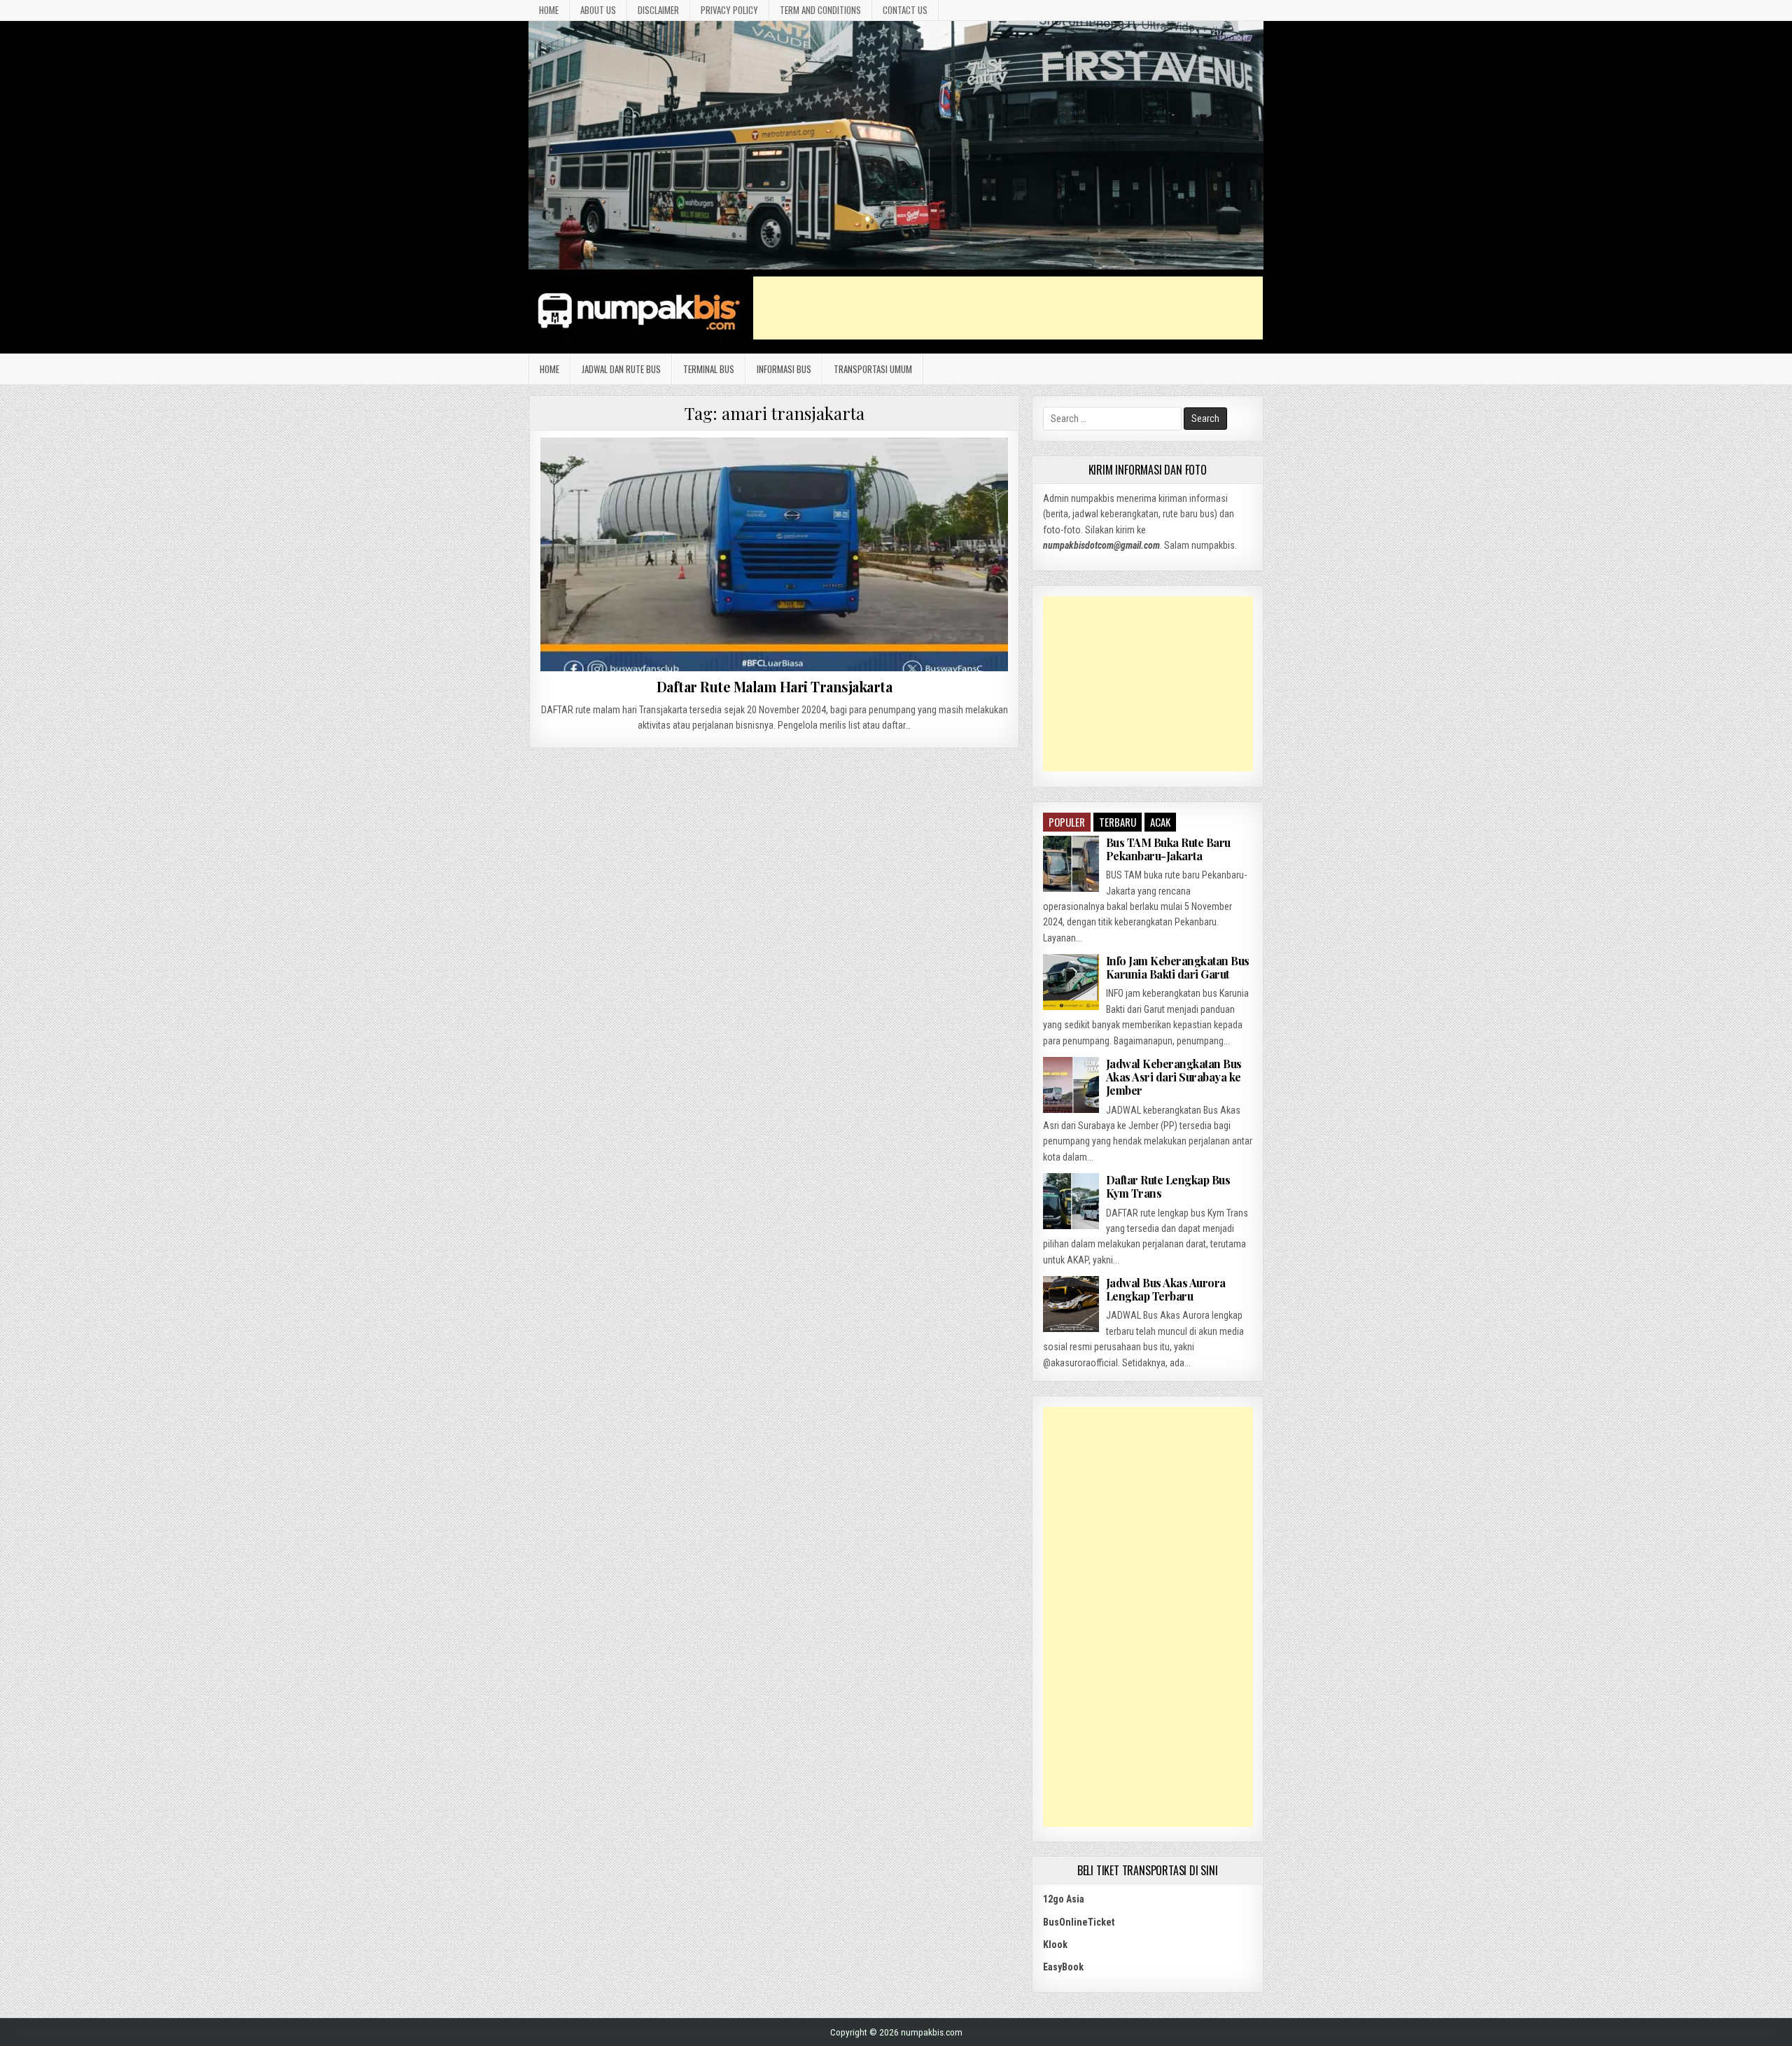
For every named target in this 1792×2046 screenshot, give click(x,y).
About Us (598, 10)
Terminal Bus (709, 369)
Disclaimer (658, 10)
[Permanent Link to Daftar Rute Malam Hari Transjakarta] (774, 554)
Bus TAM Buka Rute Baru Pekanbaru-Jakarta (1168, 849)
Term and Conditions (820, 10)
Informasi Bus (784, 369)
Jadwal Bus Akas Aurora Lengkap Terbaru (1166, 1289)
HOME (549, 10)
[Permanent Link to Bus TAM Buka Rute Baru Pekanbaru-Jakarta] (1071, 864)
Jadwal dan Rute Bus (621, 369)
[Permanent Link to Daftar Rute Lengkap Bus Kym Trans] (1071, 1201)
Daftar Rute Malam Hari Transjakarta (775, 686)
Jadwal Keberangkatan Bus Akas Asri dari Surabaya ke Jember (1174, 1077)
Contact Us (905, 10)
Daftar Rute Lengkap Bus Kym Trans (1168, 1186)
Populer (1067, 822)
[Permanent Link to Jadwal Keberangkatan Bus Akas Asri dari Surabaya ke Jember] (1071, 1085)
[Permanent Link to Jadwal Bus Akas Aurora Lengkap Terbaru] (1071, 1304)
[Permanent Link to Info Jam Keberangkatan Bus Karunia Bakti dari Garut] (1071, 982)
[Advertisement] (1008, 308)
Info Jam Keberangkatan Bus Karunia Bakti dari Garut (1178, 967)
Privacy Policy (729, 10)
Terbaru (1118, 822)
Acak (1160, 822)
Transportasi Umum (873, 369)
